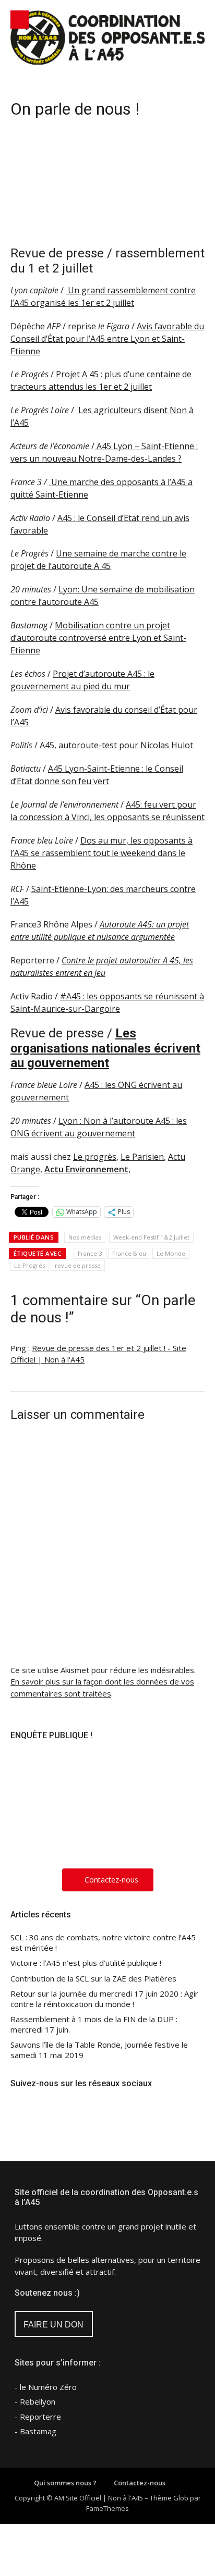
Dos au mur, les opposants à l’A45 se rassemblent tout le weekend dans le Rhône (101, 853)
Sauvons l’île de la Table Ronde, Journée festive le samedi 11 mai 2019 (99, 2050)
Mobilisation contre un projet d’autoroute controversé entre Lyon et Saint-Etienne (98, 638)
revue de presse (78, 1265)
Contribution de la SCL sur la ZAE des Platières (93, 1979)
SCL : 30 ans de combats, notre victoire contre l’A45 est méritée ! (103, 1943)
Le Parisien (142, 1157)
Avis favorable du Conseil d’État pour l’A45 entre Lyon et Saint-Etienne (107, 339)
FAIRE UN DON (53, 2325)
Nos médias (85, 1237)
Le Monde (171, 1253)
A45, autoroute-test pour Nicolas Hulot (116, 745)
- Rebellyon (35, 2401)
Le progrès (95, 1157)
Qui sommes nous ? (65, 2483)
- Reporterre (38, 2417)
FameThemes (107, 2508)
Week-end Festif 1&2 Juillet (151, 1237)
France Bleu (129, 1253)
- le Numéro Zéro (46, 2387)
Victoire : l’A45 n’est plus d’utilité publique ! (86, 1963)
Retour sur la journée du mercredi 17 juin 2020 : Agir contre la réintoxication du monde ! (104, 1999)
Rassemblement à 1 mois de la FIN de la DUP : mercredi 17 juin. (94, 2024)
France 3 (90, 1253)
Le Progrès (29, 1265)
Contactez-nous (140, 2483)
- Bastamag (35, 2431)
